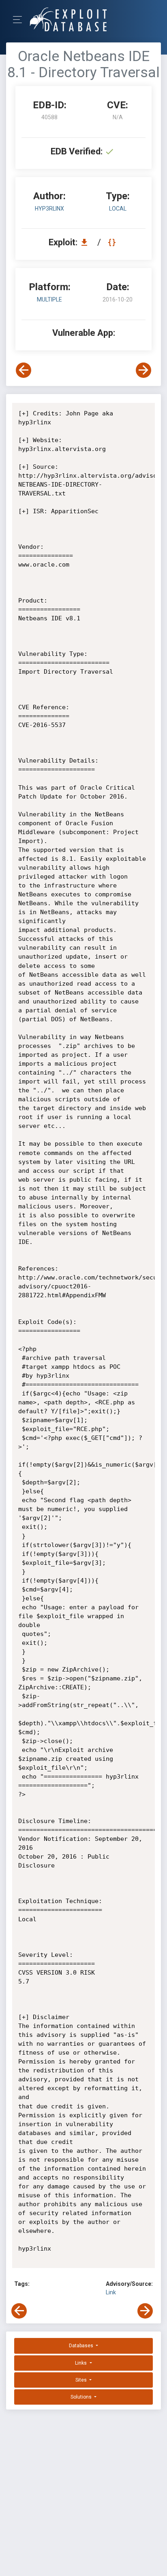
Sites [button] (82, 2380)
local (118, 209)
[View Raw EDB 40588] (113, 242)
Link (111, 2292)
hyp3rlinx (49, 209)
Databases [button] (82, 2346)
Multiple (49, 299)
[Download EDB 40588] (86, 242)
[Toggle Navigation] (20, 20)
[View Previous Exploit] (24, 370)
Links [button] (81, 2363)
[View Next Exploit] (143, 370)
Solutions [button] (82, 2397)
